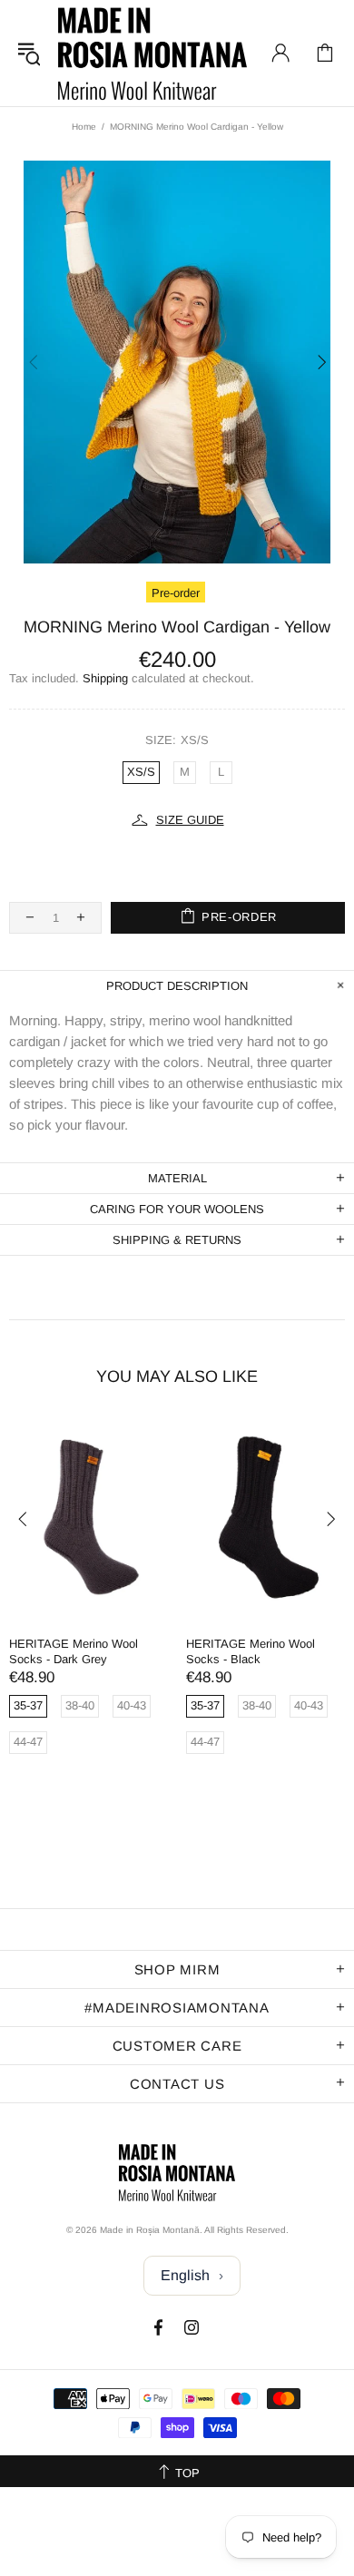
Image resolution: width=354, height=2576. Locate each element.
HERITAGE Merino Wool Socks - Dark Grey (74, 1651)
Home (84, 127)
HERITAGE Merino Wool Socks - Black (251, 1651)
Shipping (105, 678)
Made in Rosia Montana (152, 53)
